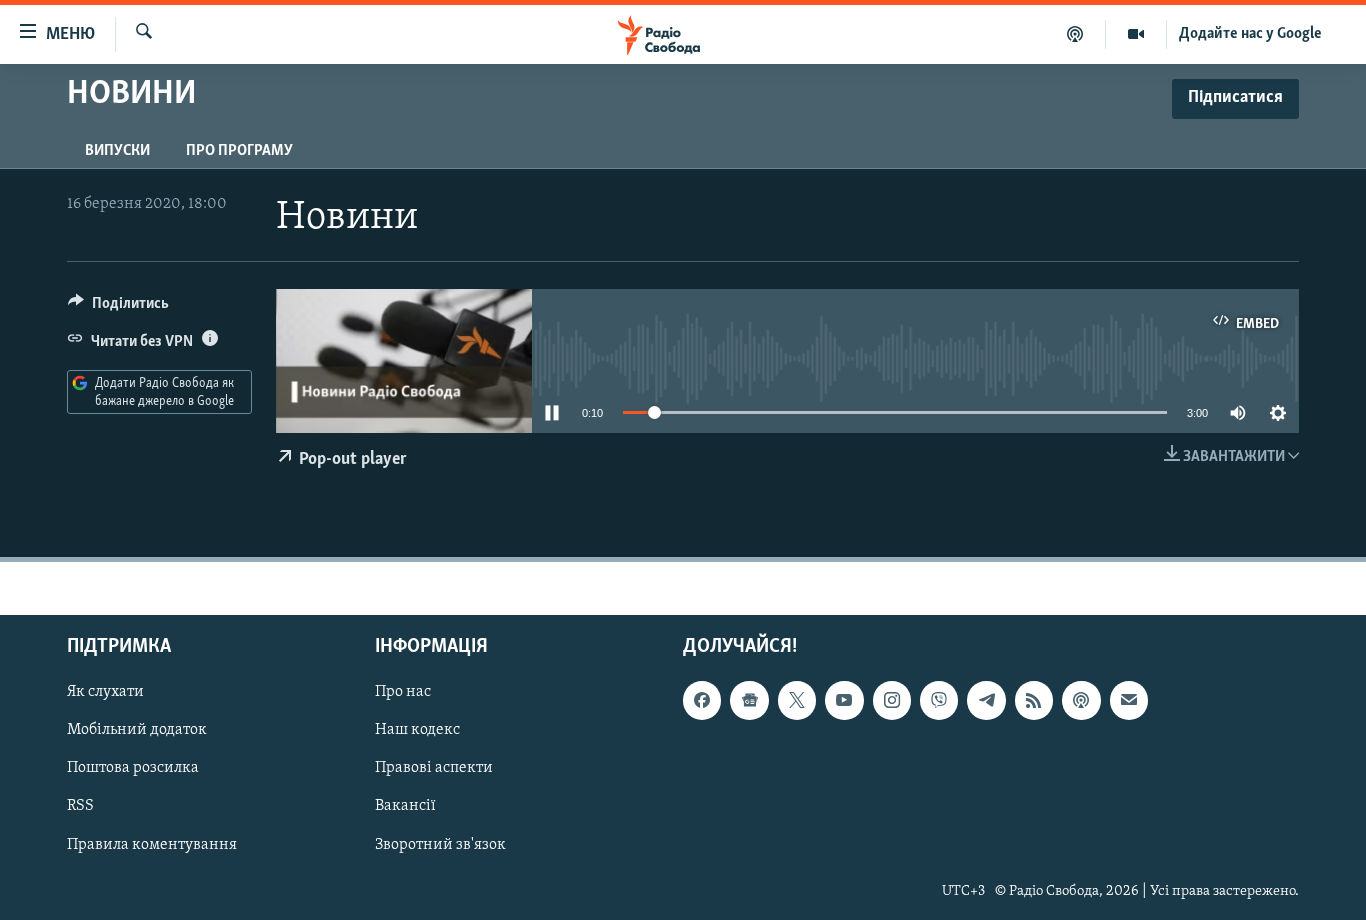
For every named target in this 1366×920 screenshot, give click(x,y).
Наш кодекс (417, 731)
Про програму (239, 151)
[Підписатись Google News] (749, 700)
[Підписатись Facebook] (702, 700)
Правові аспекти (434, 769)
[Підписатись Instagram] (892, 700)
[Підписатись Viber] (939, 700)
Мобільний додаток (137, 731)
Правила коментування (152, 845)
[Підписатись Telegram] (986, 700)
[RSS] (1034, 700)
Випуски (117, 151)
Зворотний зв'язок (440, 845)
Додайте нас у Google (1250, 34)
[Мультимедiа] (1136, 34)
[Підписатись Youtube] (844, 700)
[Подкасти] (1075, 34)
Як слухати (105, 692)
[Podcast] (1081, 700)
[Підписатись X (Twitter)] (797, 700)
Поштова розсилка (133, 769)
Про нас (403, 692)
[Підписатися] (1129, 700)
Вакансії (405, 807)
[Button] (118, 308)
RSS (80, 807)
